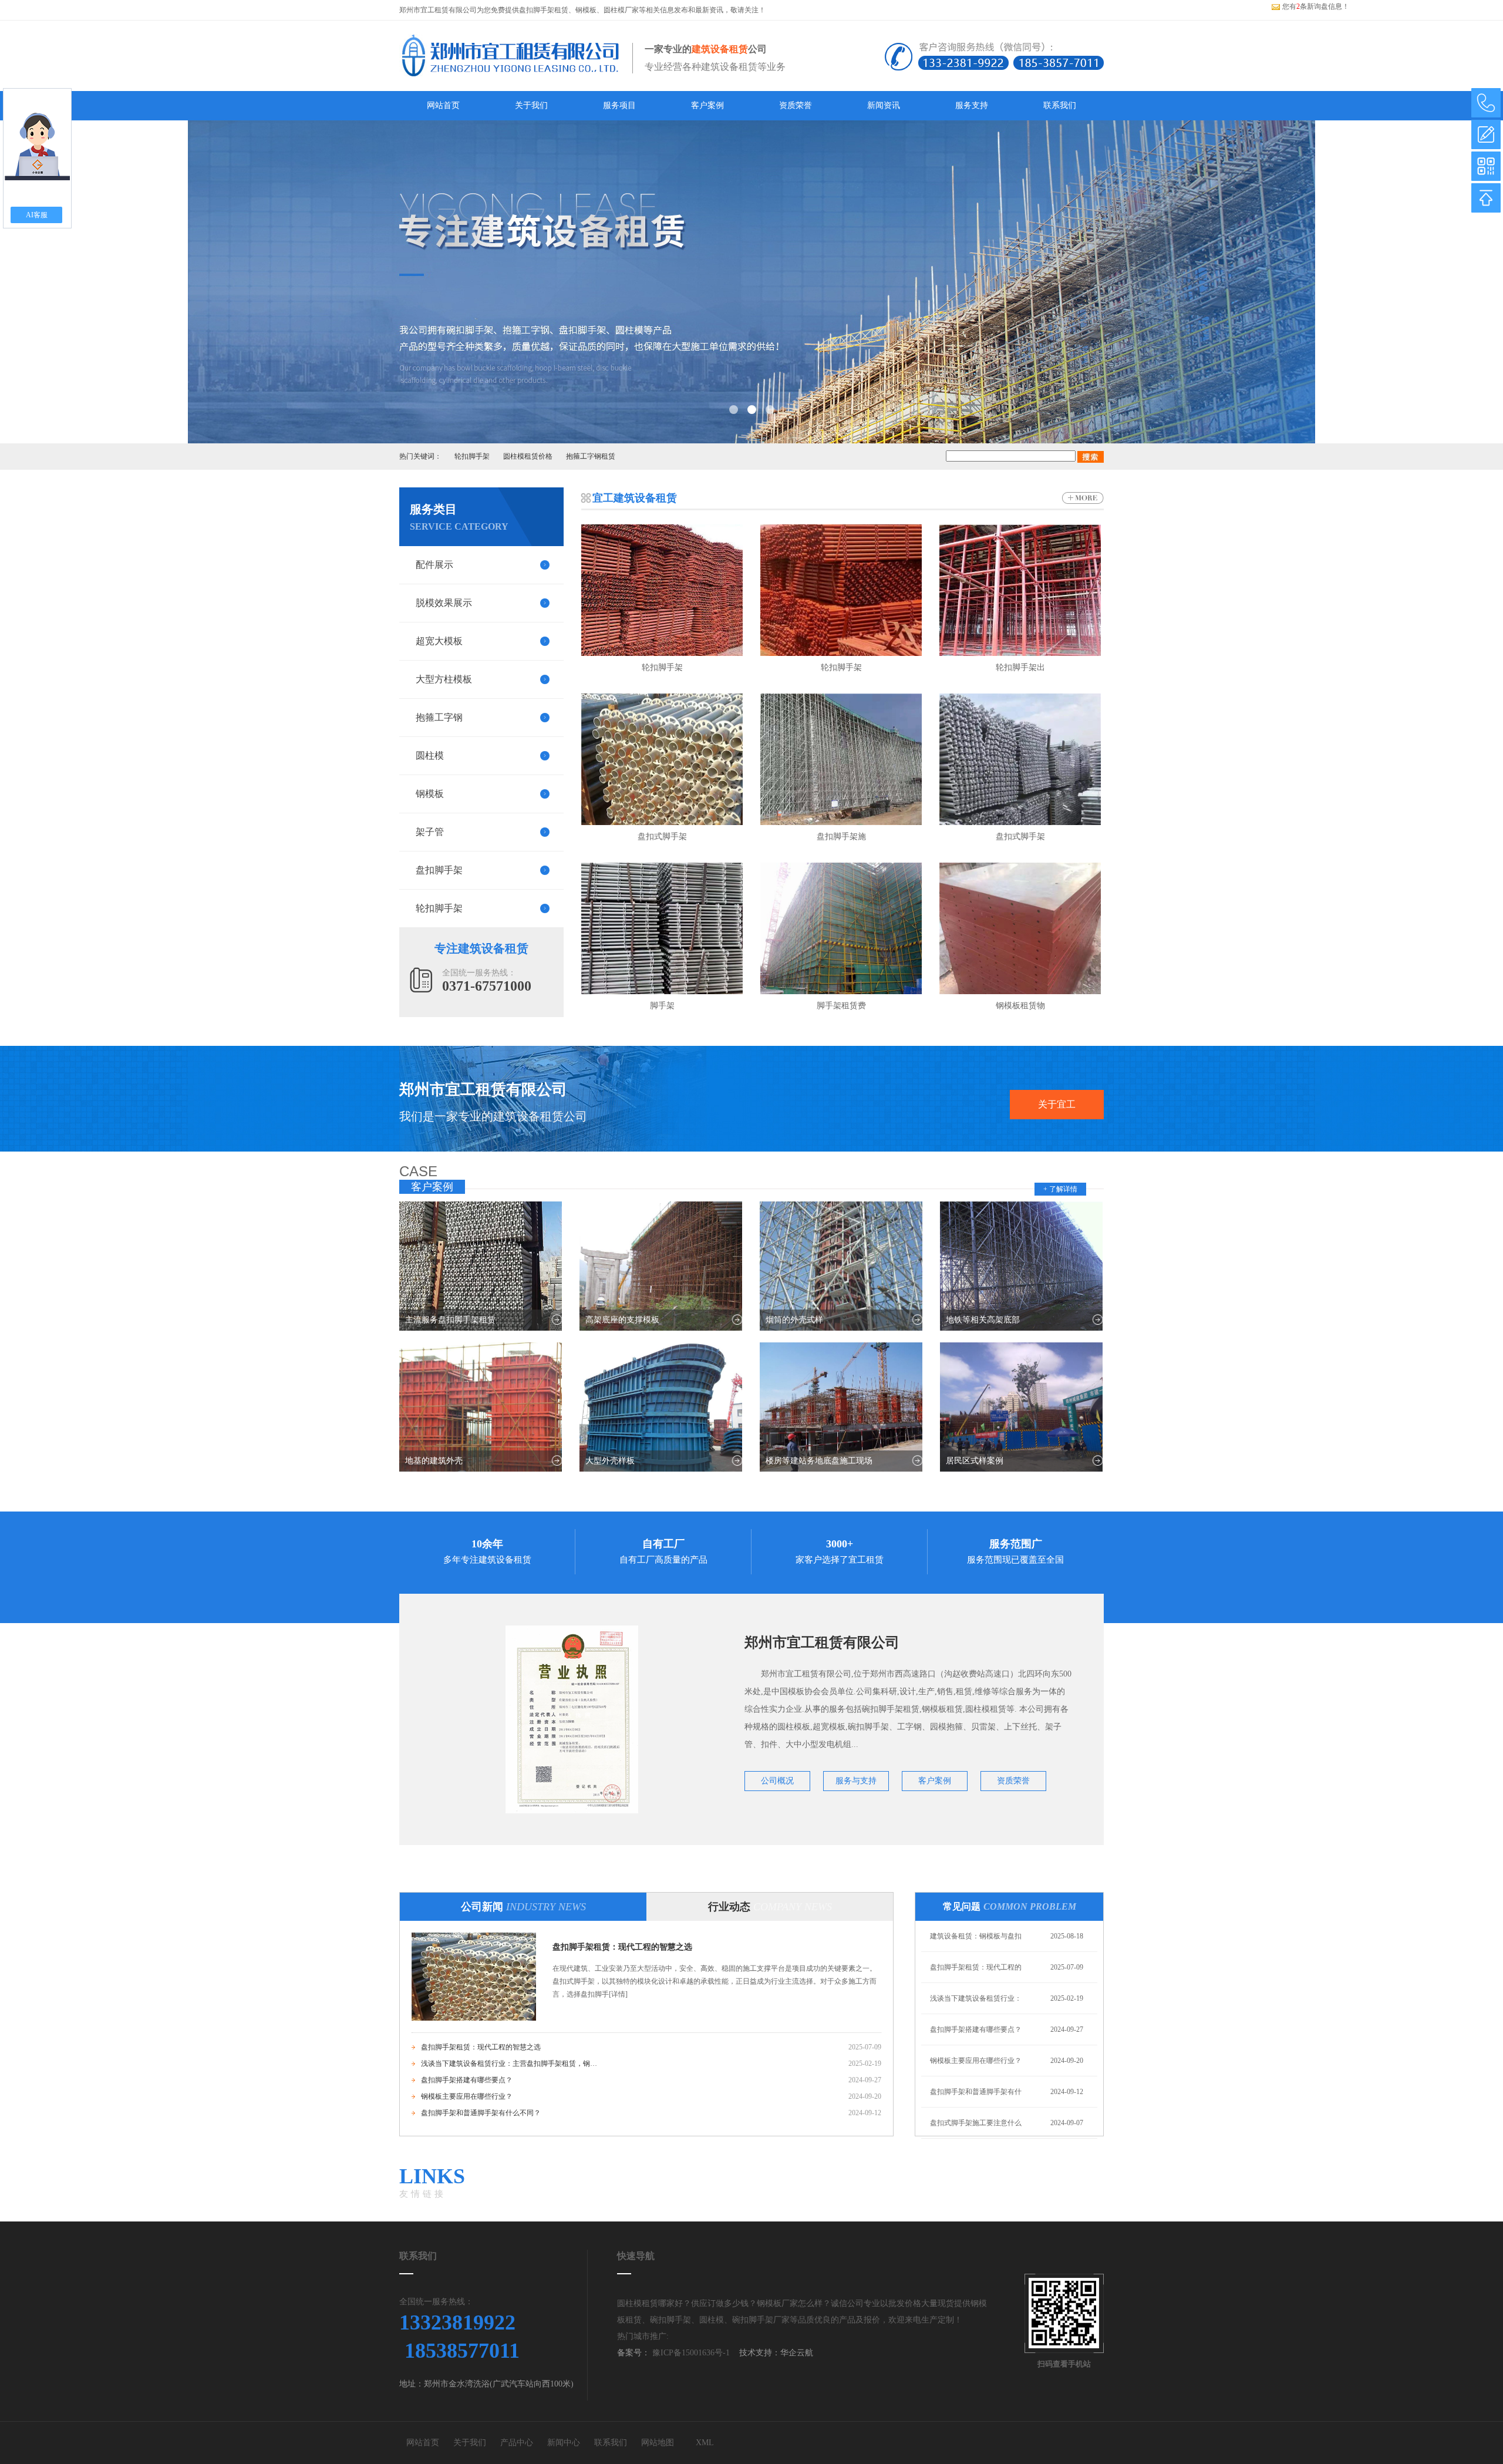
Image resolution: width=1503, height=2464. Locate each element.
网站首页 (443, 105)
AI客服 (37, 215)
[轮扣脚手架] (662, 590)
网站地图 (658, 2443)
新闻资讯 (884, 105)
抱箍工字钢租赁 (591, 456)
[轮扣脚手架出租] (1020, 590)
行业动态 (770, 1907)
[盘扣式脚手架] (662, 759)
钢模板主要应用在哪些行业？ (467, 2096)
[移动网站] (1486, 166)
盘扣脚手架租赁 (544, 10)
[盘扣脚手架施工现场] (841, 759)
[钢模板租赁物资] (1020, 928)
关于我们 (531, 105)
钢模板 (586, 10)
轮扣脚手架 (472, 456)
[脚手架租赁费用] (841, 928)
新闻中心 (564, 2443)
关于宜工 (1057, 1104)
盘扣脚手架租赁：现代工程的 (976, 1967)
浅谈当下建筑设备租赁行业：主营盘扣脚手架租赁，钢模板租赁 (509, 2064)
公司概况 (777, 1781)
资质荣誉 (796, 105)
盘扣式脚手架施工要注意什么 (976, 2123)
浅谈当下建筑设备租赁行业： (976, 1998)
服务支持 (972, 105)
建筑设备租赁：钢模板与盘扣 (976, 1936)
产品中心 (517, 2443)
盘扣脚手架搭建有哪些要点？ (467, 2080)
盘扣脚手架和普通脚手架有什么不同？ (481, 2113)
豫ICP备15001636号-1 (690, 2353)
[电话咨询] (1486, 103)
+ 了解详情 (1060, 1189)
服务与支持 (856, 1781)
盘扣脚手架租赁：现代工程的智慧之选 (622, 1947)
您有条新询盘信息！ (1316, 6)
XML (705, 2443)
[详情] (618, 1994)
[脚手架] (662, 928)
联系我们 (1060, 105)
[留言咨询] (1486, 134)
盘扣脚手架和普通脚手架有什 (976, 2092)
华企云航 (797, 2353)
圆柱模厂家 (621, 10)
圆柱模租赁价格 (528, 456)
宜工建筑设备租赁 (635, 498)
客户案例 (707, 105)
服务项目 (619, 105)
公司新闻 (523, 1907)
